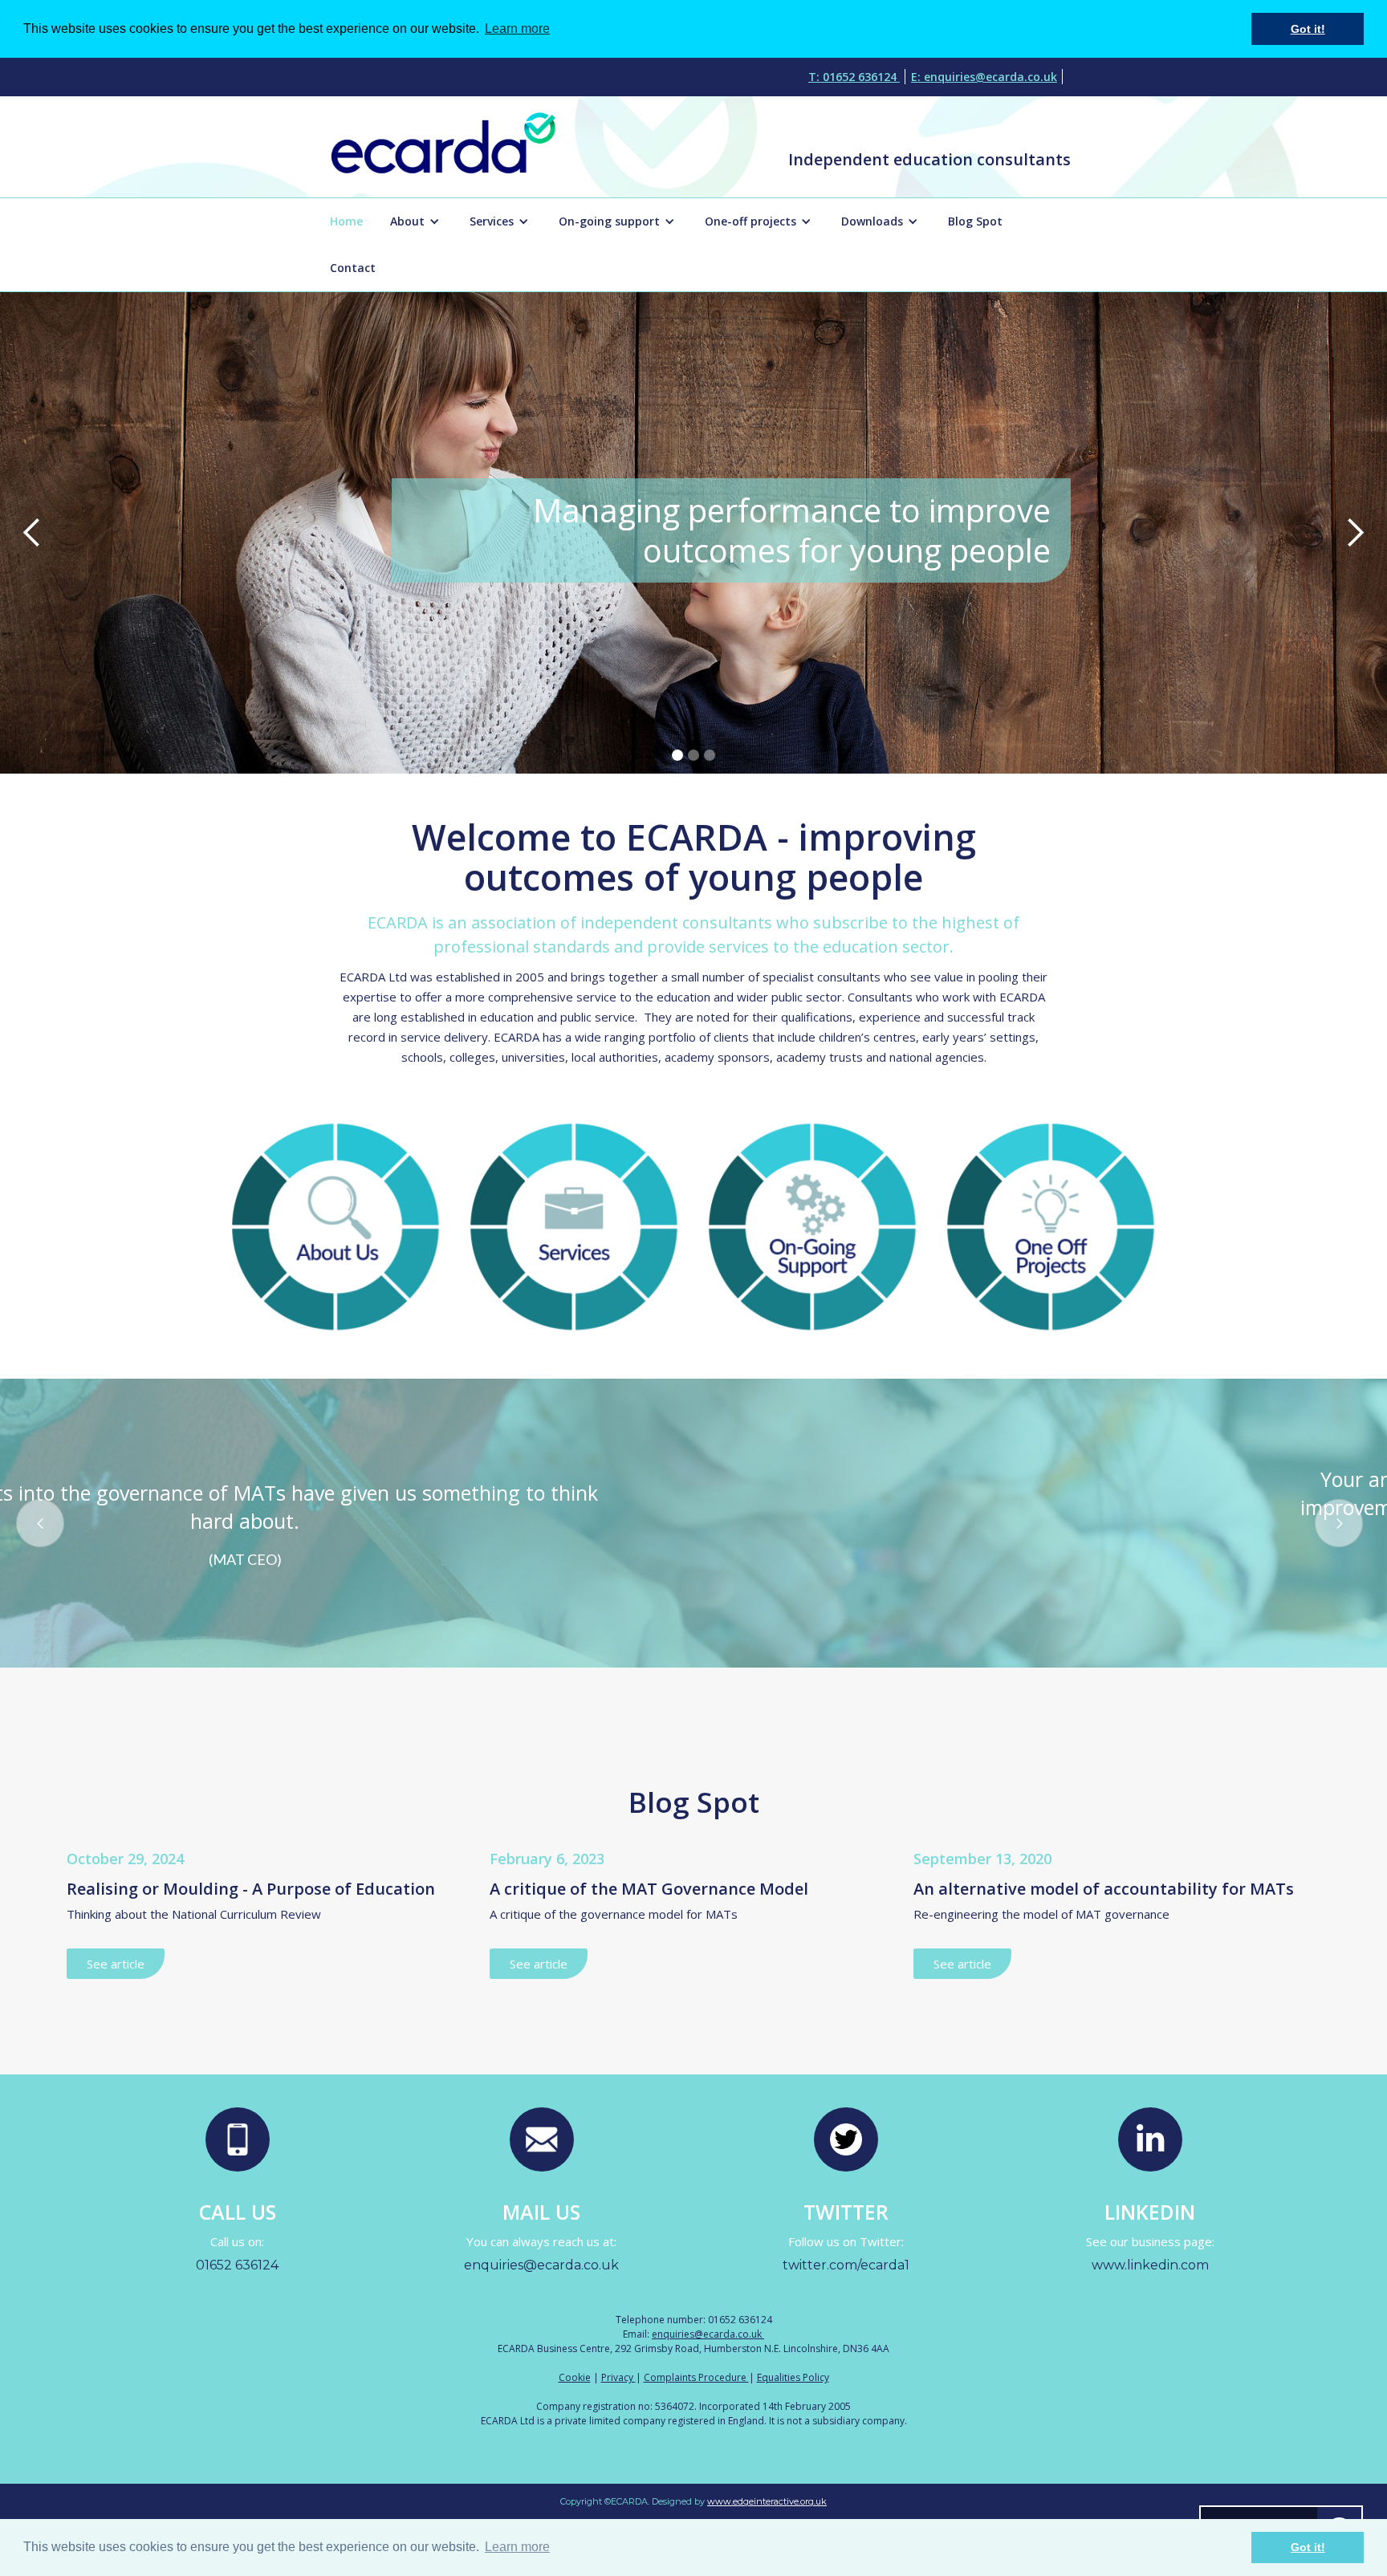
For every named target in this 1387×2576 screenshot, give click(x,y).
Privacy (618, 2377)
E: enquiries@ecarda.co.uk (984, 77)
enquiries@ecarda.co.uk (541, 2265)
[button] (416, 221)
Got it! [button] (1308, 2547)
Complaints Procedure (696, 2377)
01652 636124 (237, 2265)
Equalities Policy (793, 2377)
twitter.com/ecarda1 (846, 2265)
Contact (353, 268)
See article (116, 1964)
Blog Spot (975, 221)
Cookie (575, 2377)
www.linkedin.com (1150, 2265)
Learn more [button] (517, 2547)
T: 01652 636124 (854, 77)
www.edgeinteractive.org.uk (767, 2501)
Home (346, 221)
